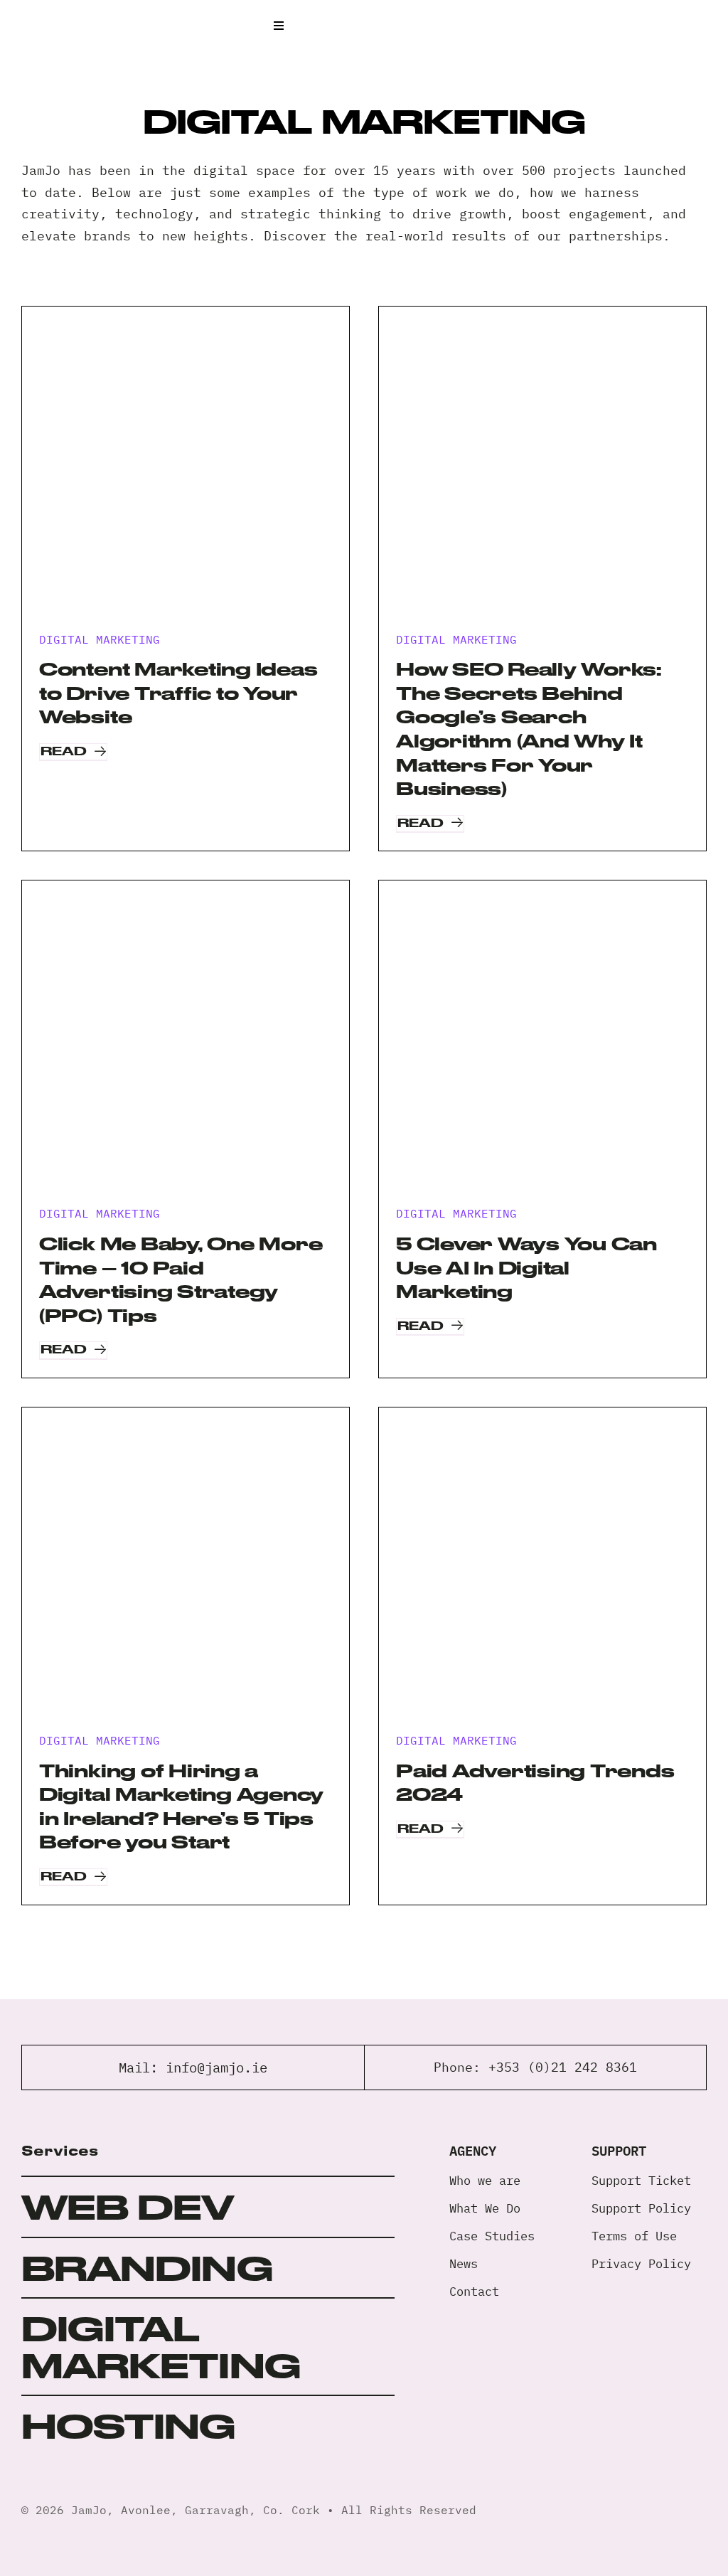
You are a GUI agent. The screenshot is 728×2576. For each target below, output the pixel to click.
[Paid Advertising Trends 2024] (542, 1571)
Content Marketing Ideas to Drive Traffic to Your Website (178, 693)
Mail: (142, 2067)
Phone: (461, 2067)
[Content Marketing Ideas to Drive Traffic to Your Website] (186, 470)
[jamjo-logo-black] (71, 17)
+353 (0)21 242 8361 (563, 2067)
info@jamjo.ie (216, 2067)
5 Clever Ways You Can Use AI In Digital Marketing (526, 1267)
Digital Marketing (100, 639)
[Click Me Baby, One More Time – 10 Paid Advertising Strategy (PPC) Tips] (186, 1044)
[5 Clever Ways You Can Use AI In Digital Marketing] (542, 1044)
